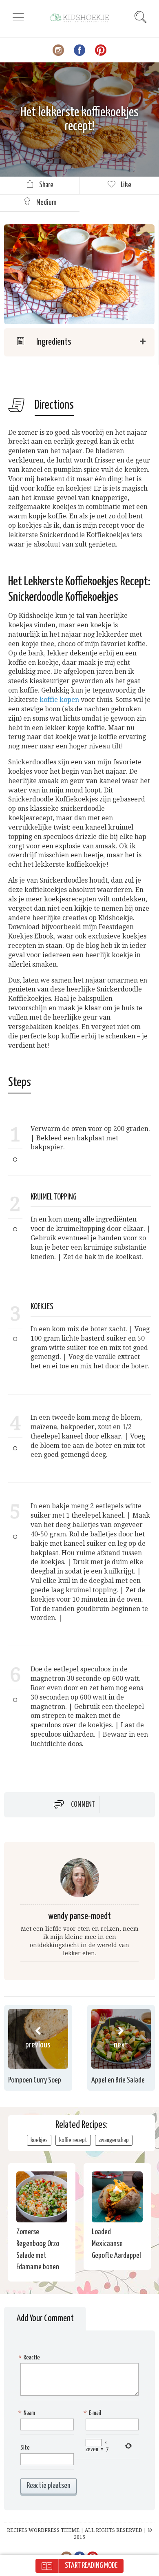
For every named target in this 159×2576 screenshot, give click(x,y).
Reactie (30, 2358)
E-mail (93, 2413)
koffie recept (73, 2140)
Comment (83, 1805)
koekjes (39, 2140)
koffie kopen (59, 700)
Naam (28, 2413)
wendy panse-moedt (79, 1916)
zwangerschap (114, 2140)
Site (25, 2448)
